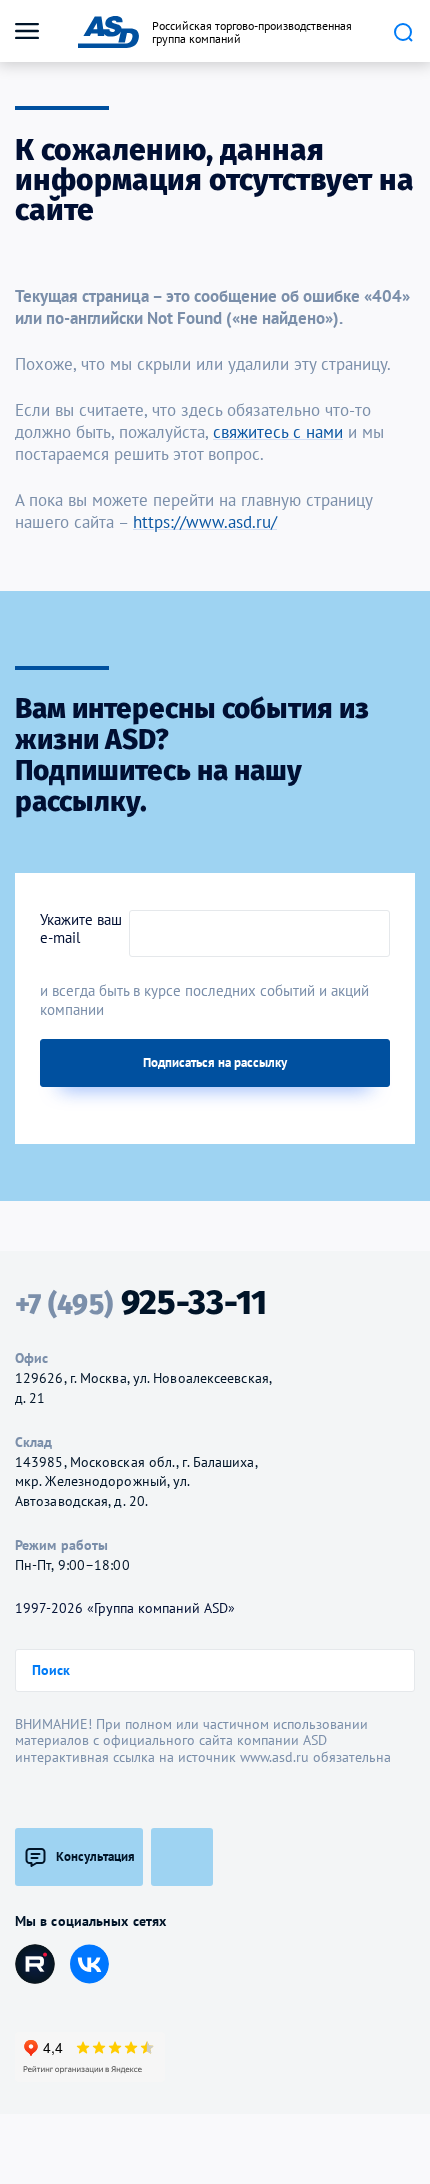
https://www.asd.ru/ (205, 522)
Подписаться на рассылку (215, 1062)
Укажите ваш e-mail (81, 929)
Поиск (403, 32)
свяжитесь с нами (278, 432)
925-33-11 (141, 1303)
